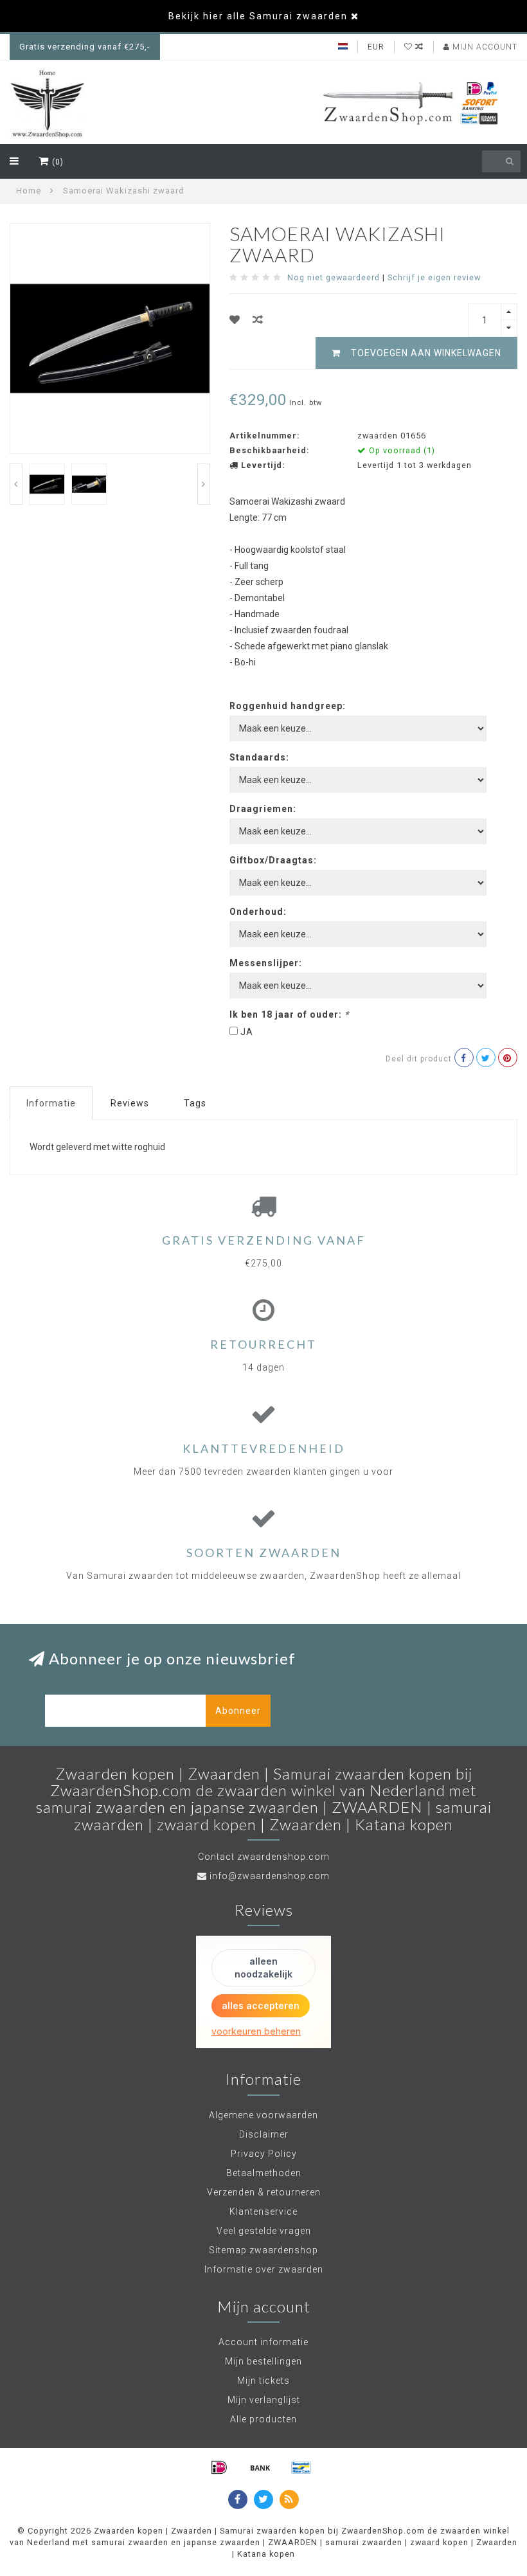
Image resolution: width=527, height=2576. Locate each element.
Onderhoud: (258, 912)
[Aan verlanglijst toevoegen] (235, 320)
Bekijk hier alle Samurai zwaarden (258, 16)
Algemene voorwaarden (263, 2115)
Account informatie (263, 2342)
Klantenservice (263, 2211)
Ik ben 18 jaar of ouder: (289, 1014)
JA (247, 1032)
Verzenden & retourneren (264, 2192)
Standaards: (259, 757)
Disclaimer (264, 2134)
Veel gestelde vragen (264, 2231)
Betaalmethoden (264, 2173)
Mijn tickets (263, 2381)
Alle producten (263, 2419)
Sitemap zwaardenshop (263, 2250)
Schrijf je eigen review (434, 277)
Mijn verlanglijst (264, 2400)
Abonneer (238, 1711)
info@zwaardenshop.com (270, 1876)
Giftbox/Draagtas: (273, 860)
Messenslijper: (266, 963)
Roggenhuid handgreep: (288, 706)
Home (29, 191)
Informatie (51, 1103)
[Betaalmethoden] (219, 2467)
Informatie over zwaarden (264, 2269)
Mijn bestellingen (263, 2361)
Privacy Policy (264, 2154)
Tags (195, 1103)
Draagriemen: (263, 809)
